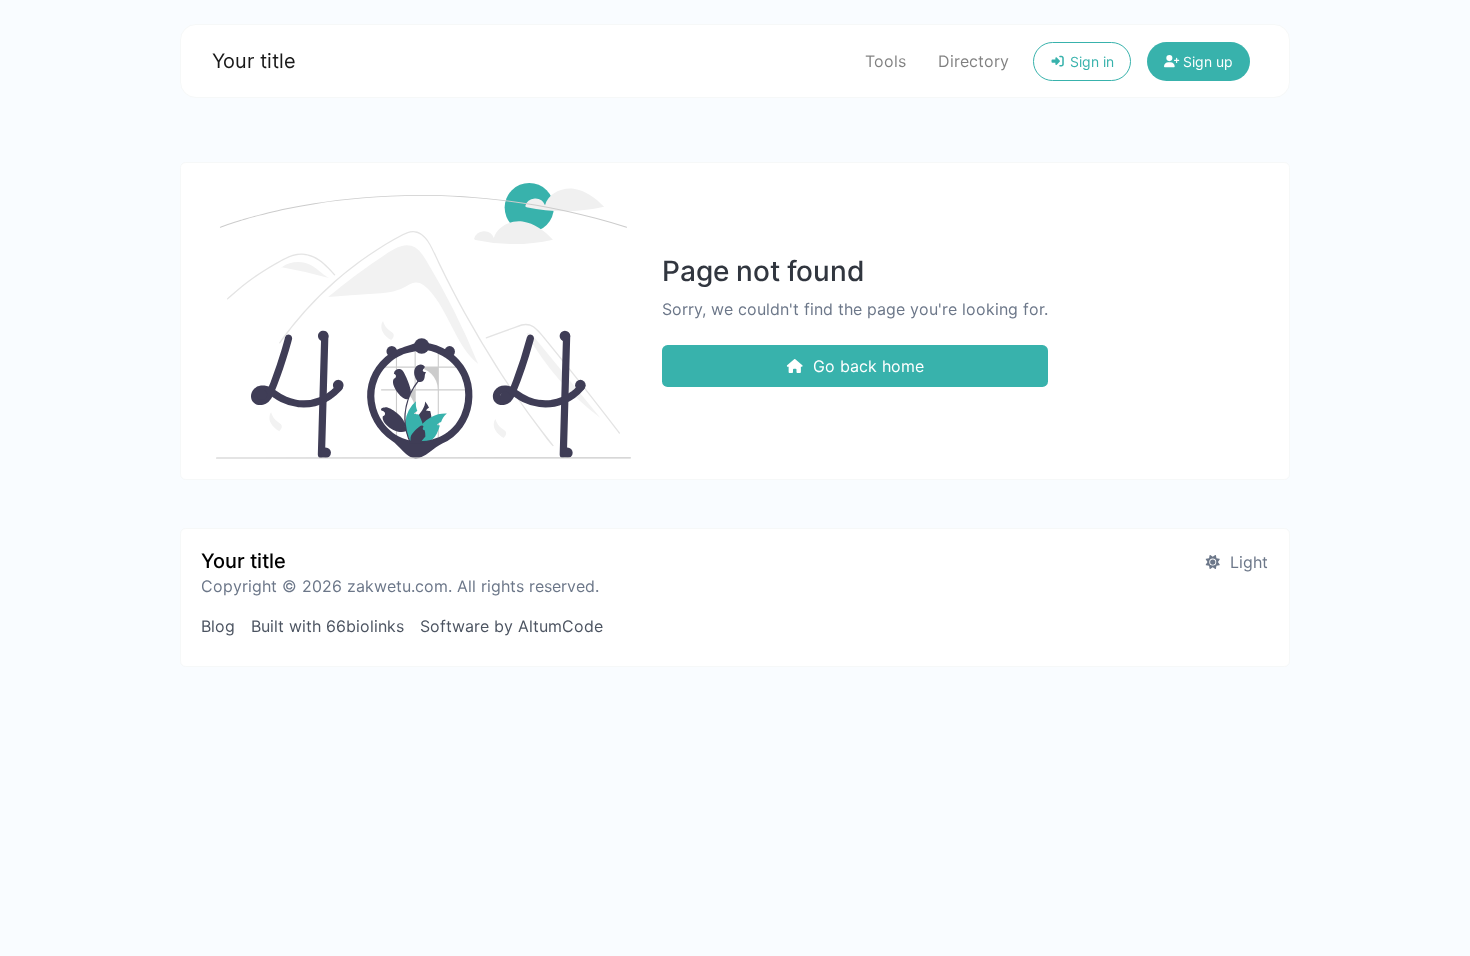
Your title (254, 61)
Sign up (1206, 61)
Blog (218, 626)
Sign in (1090, 61)
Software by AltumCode (511, 626)
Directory (973, 61)
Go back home (866, 366)
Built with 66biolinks (327, 626)
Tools (885, 61)
